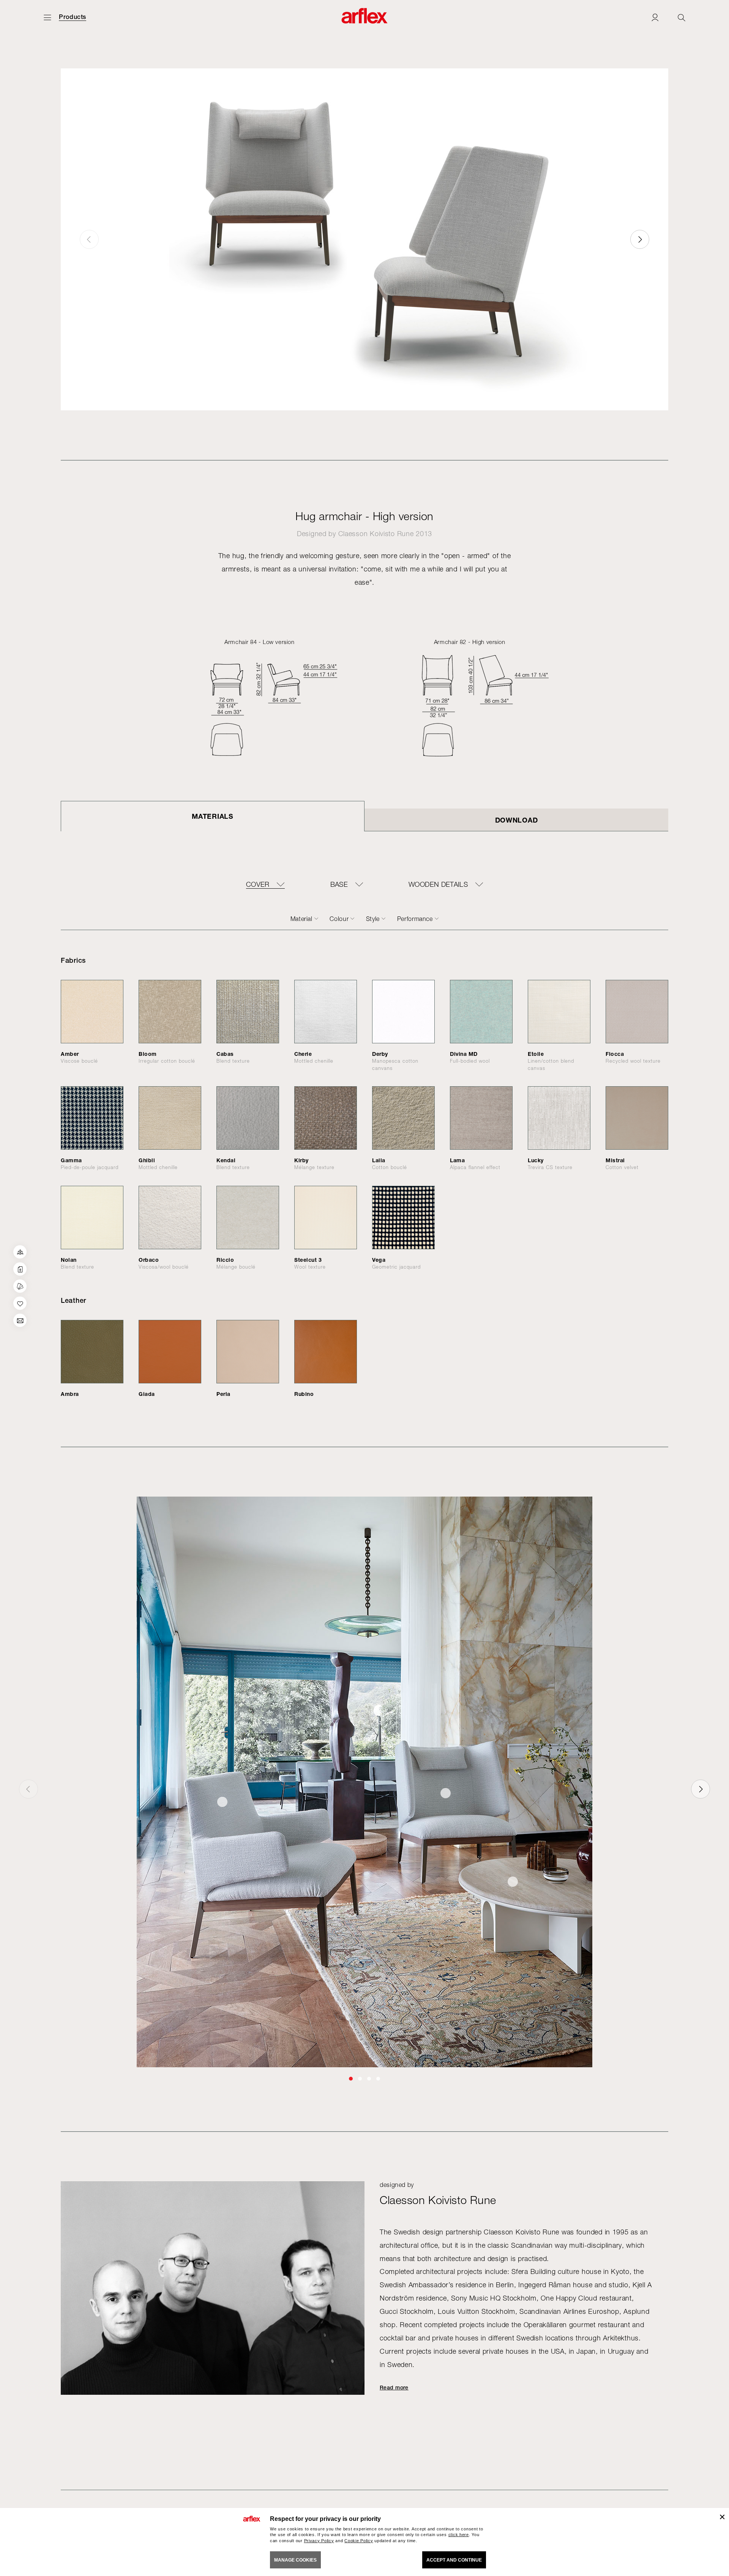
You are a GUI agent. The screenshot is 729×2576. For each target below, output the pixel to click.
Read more (394, 2388)
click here (459, 2535)
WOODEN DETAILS (438, 885)
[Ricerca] (682, 17)
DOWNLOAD (517, 820)
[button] (640, 239)
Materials (212, 816)
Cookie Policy (359, 2541)
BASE (339, 885)
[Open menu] (47, 17)
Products (73, 17)
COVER (258, 885)
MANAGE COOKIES (295, 2560)
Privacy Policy (319, 2541)
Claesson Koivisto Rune (376, 534)
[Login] (655, 17)
